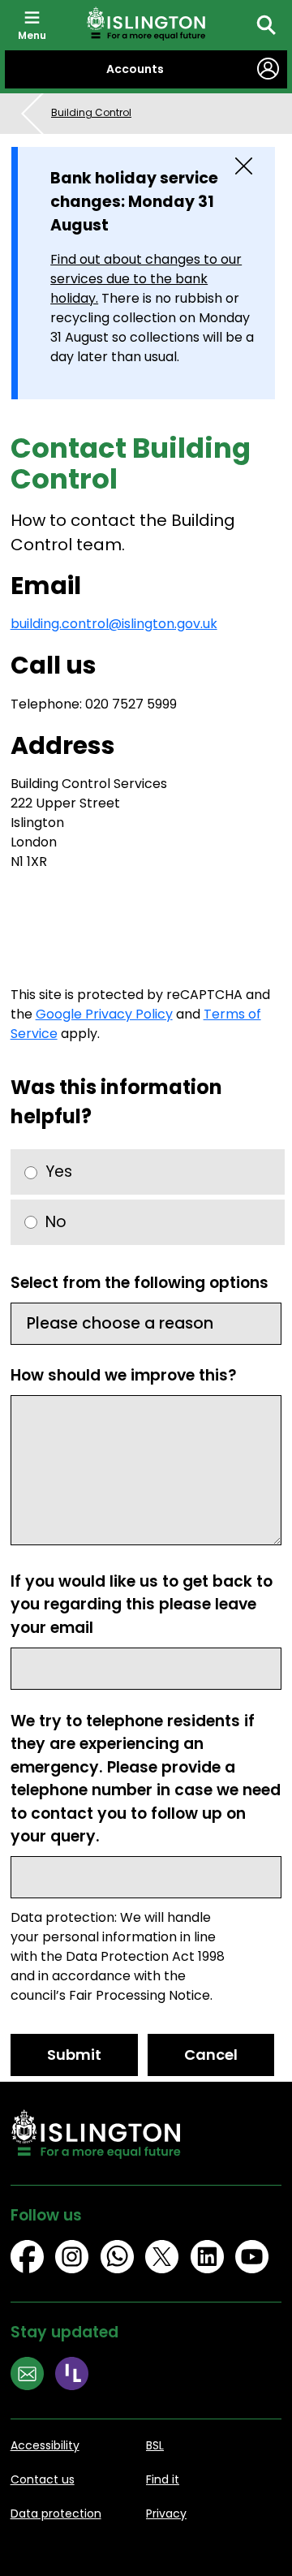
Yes (59, 1172)
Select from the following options (140, 1283)
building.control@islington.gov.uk (114, 624)
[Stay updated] (33, 2376)
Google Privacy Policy (104, 1014)
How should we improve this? (124, 1375)
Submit (74, 2055)
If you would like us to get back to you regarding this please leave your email (142, 1605)
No (56, 1222)
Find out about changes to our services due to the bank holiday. (146, 279)
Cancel (211, 2055)
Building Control (91, 112)
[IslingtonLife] (78, 2376)
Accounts (135, 69)
